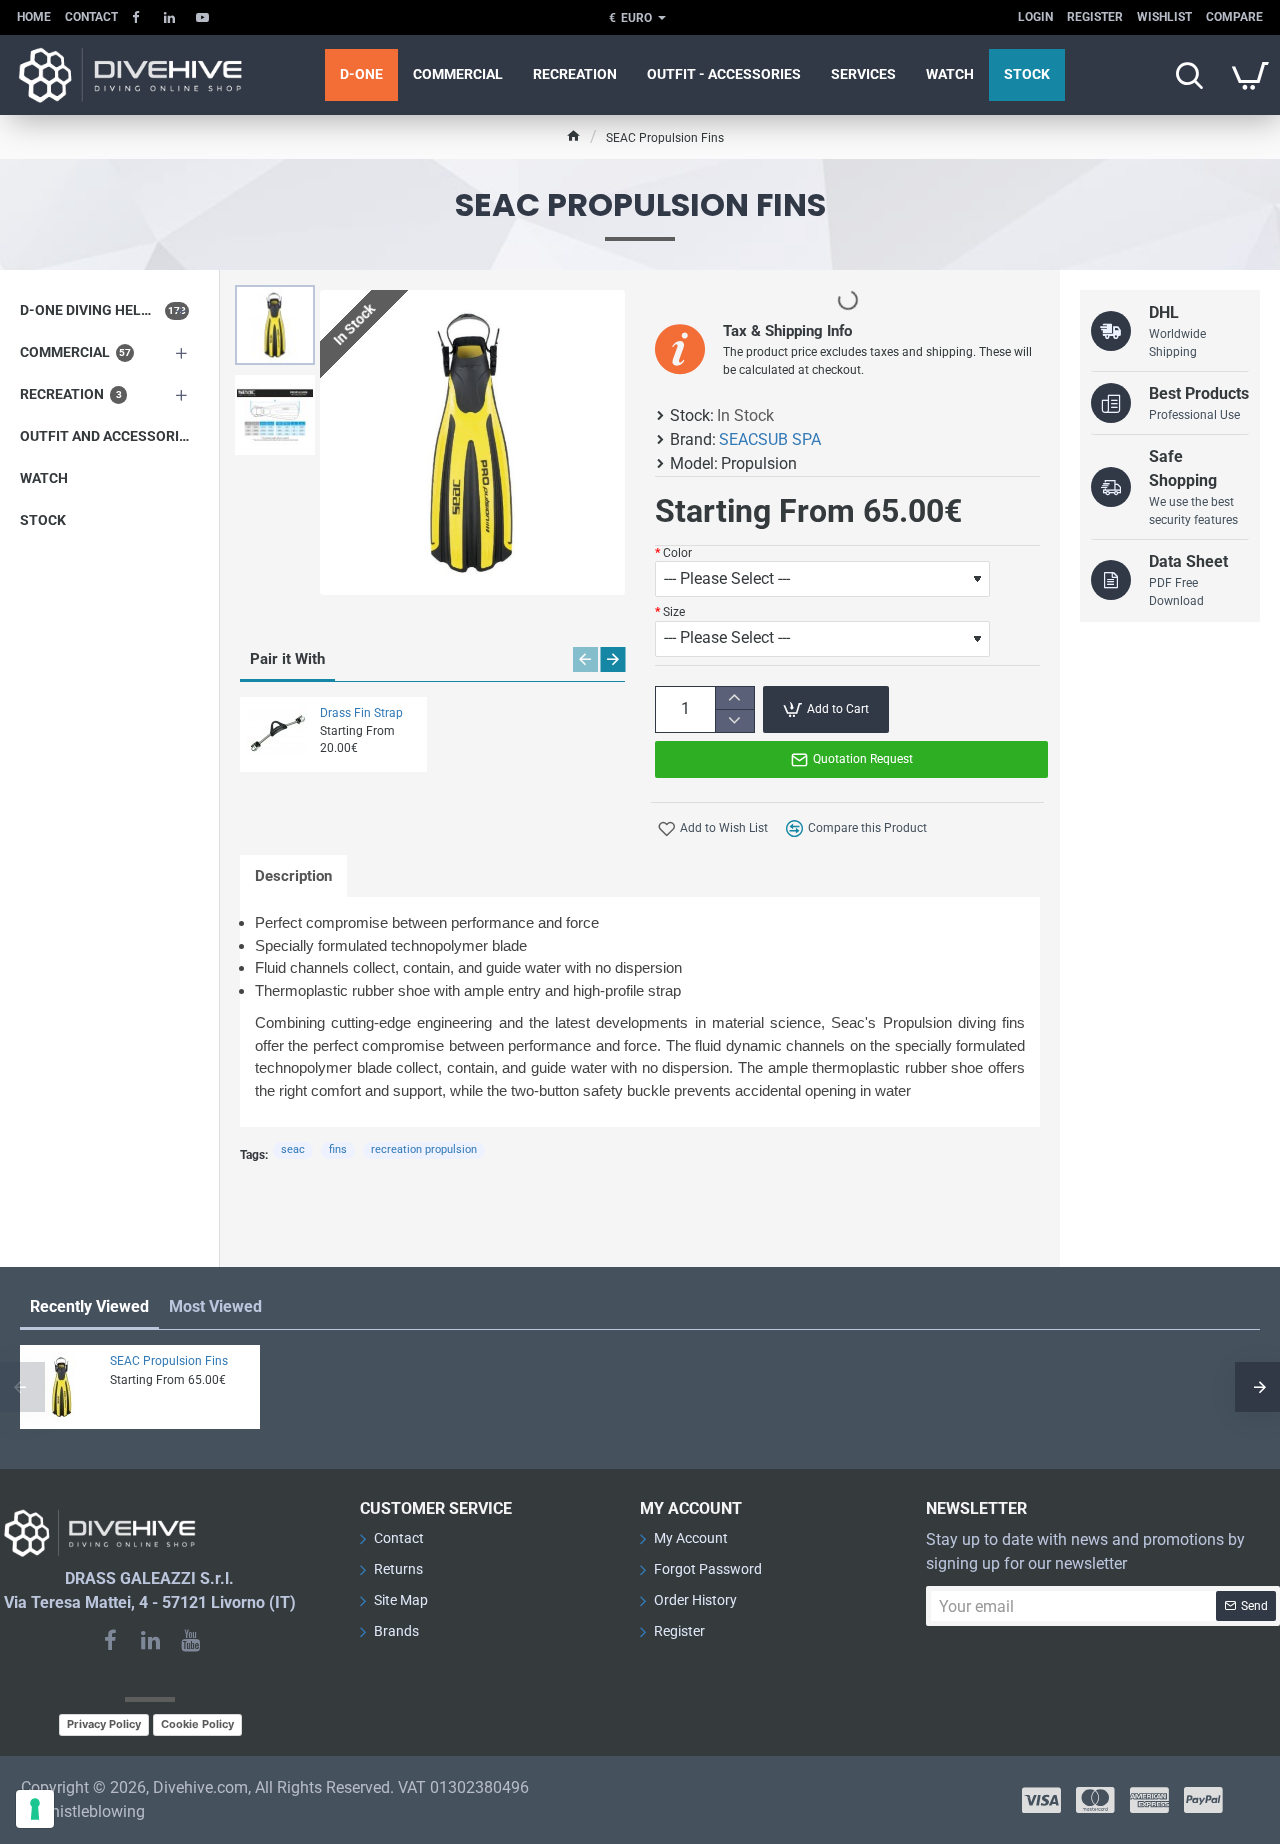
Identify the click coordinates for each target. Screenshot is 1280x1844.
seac (293, 1149)
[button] (280, 300)
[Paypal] (1203, 1800)
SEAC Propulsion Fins (169, 1361)
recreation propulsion (424, 1149)
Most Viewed (215, 1306)
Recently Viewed (89, 1306)
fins (338, 1149)
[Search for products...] (1189, 75)
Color (677, 553)
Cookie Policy (197, 1724)
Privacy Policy (104, 1724)
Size (674, 612)
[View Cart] (1250, 75)
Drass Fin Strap (361, 713)
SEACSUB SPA (770, 439)
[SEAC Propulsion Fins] (62, 1387)
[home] (573, 135)
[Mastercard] (1095, 1800)
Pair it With (287, 659)
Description (293, 876)
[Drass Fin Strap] (277, 734)
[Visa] (1041, 1800)
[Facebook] (110, 1640)
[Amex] (1149, 1800)
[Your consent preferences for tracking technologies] (35, 1809)
